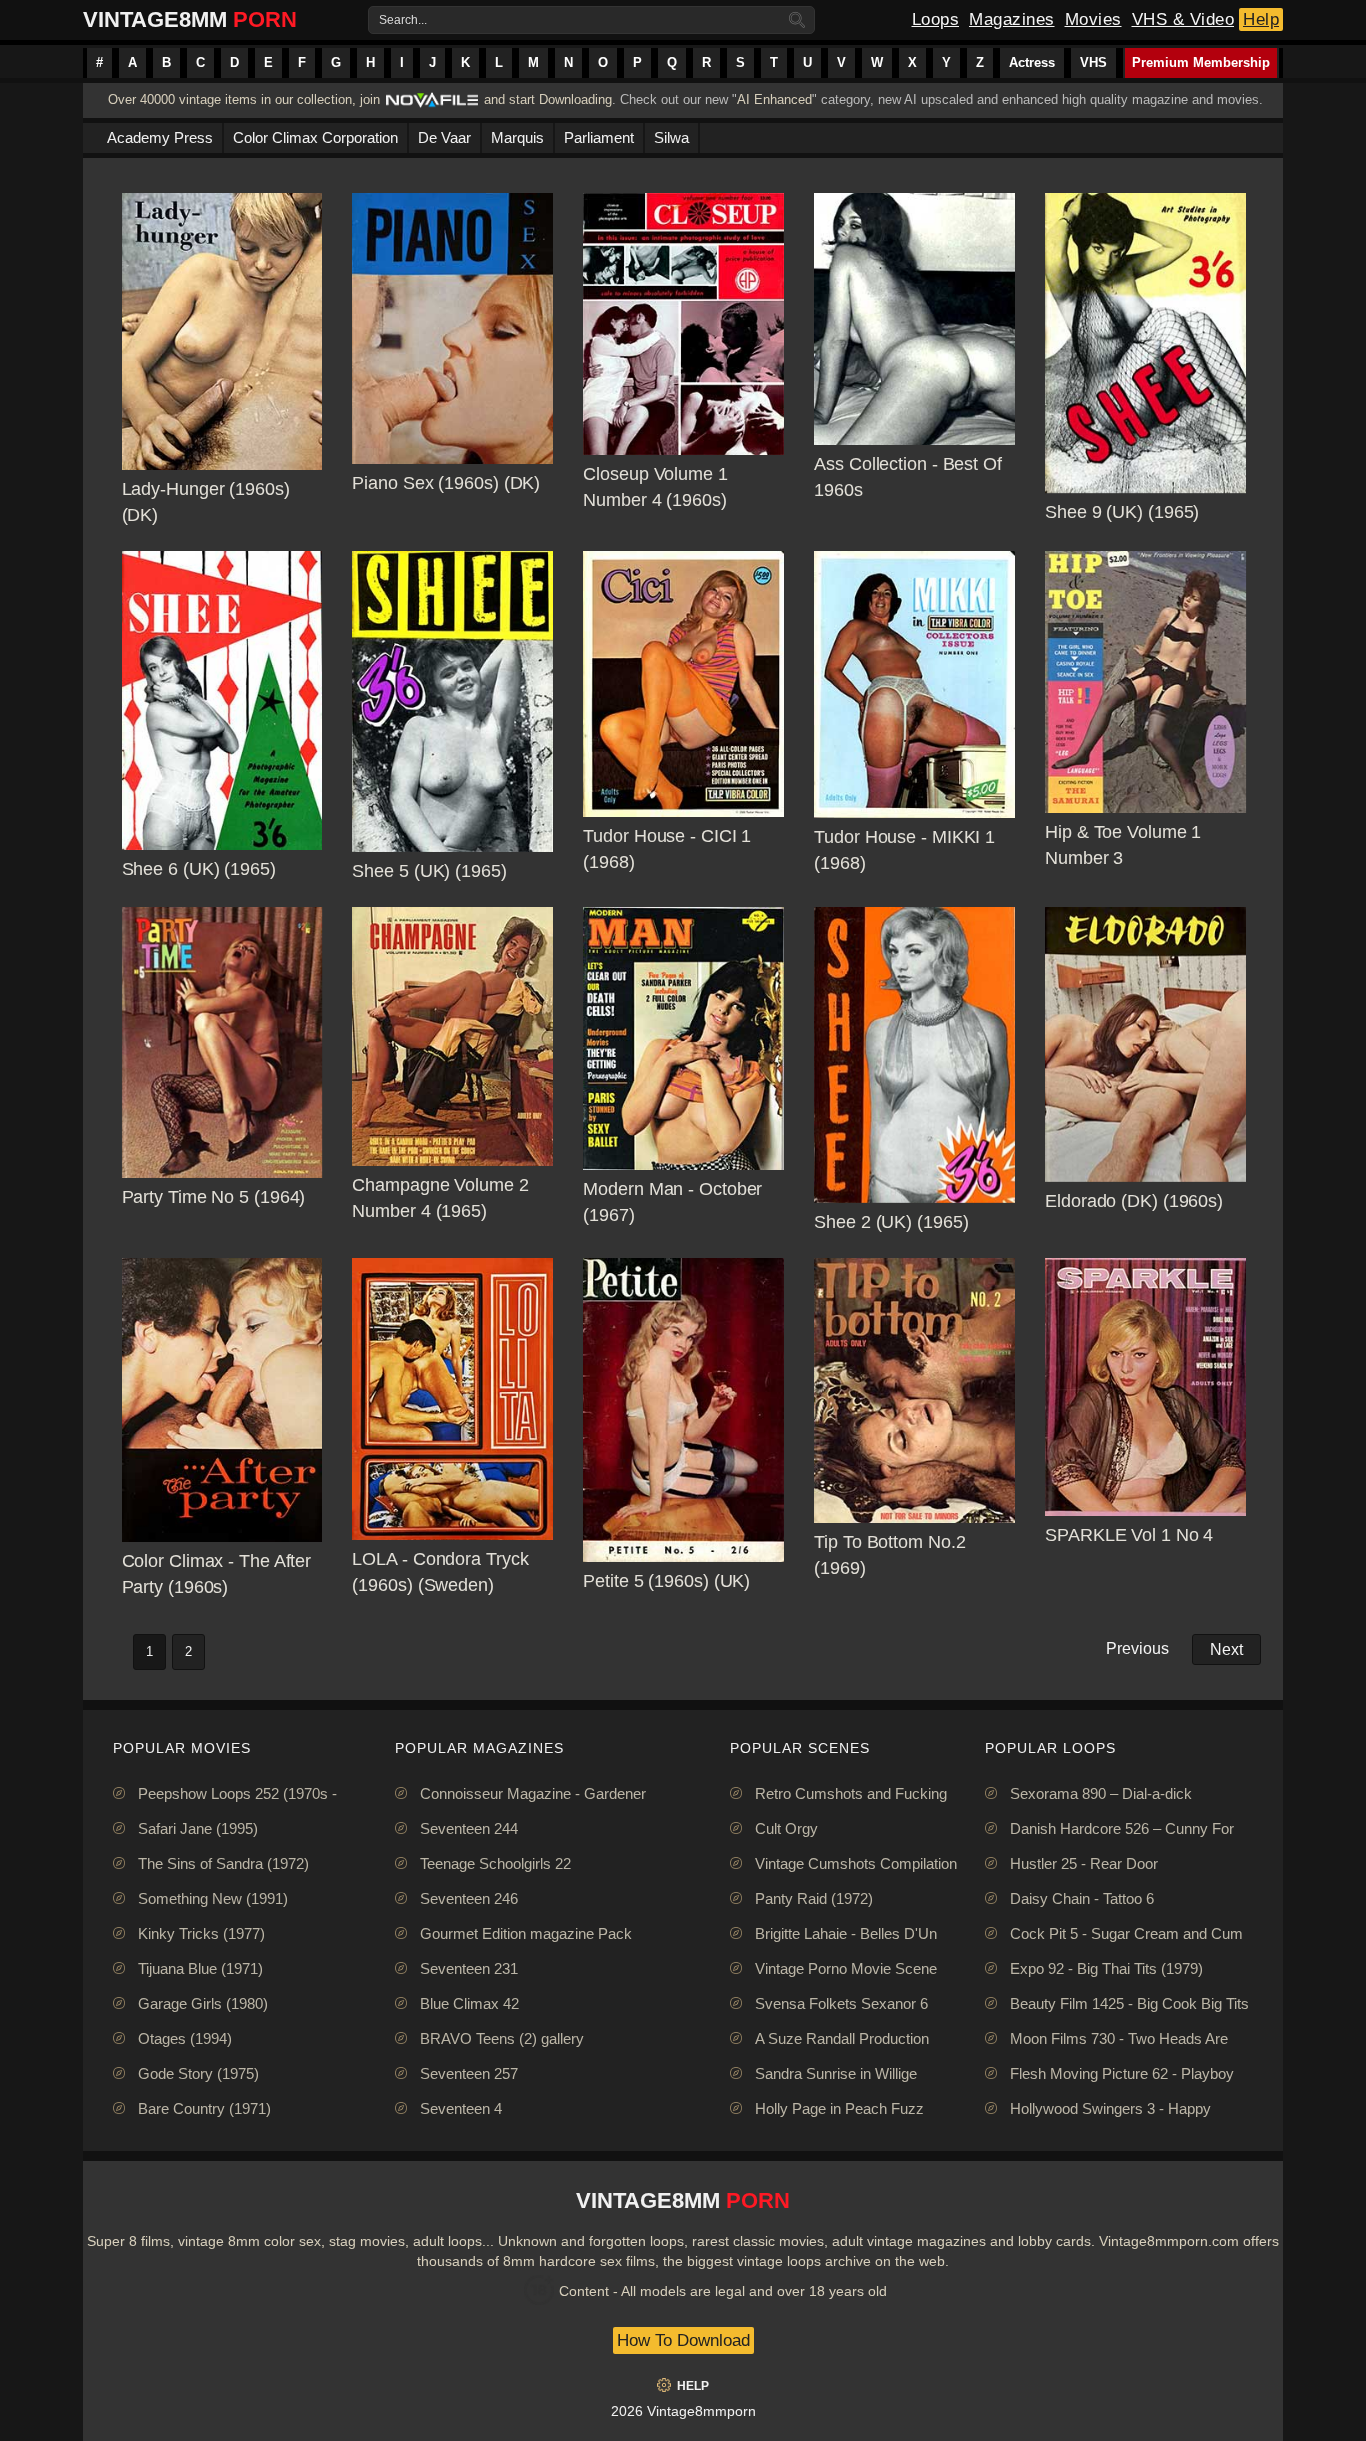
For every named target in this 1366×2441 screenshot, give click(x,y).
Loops (936, 19)
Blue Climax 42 (469, 2003)
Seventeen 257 (469, 2073)
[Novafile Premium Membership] (432, 105)
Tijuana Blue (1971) (200, 1968)
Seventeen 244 (469, 1828)
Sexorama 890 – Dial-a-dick (1101, 1793)
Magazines (1012, 19)
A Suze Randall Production (842, 2038)
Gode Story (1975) (198, 2073)
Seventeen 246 (469, 1898)
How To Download (683, 2340)
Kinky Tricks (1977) (201, 1933)
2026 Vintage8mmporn (683, 2411)
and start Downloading (548, 99)
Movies (1093, 19)
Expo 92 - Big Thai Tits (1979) (1106, 1968)
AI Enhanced (774, 99)
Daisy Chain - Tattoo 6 (1082, 1898)
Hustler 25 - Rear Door (1084, 1863)
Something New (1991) (213, 1898)
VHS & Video (1183, 19)
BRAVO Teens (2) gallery (502, 2038)
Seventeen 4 (461, 2108)
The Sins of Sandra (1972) (223, 1863)
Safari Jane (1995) (198, 1828)
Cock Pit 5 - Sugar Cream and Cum (1126, 1933)
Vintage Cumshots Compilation (856, 1863)
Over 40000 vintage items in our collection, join (244, 99)
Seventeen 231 (469, 1968)
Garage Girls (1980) (203, 2003)
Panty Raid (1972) (814, 1898)
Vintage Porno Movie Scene (846, 1968)
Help (1261, 19)
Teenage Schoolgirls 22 (495, 1863)
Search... (403, 20)
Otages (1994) (185, 2038)
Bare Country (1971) (204, 2108)
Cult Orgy (786, 1828)
